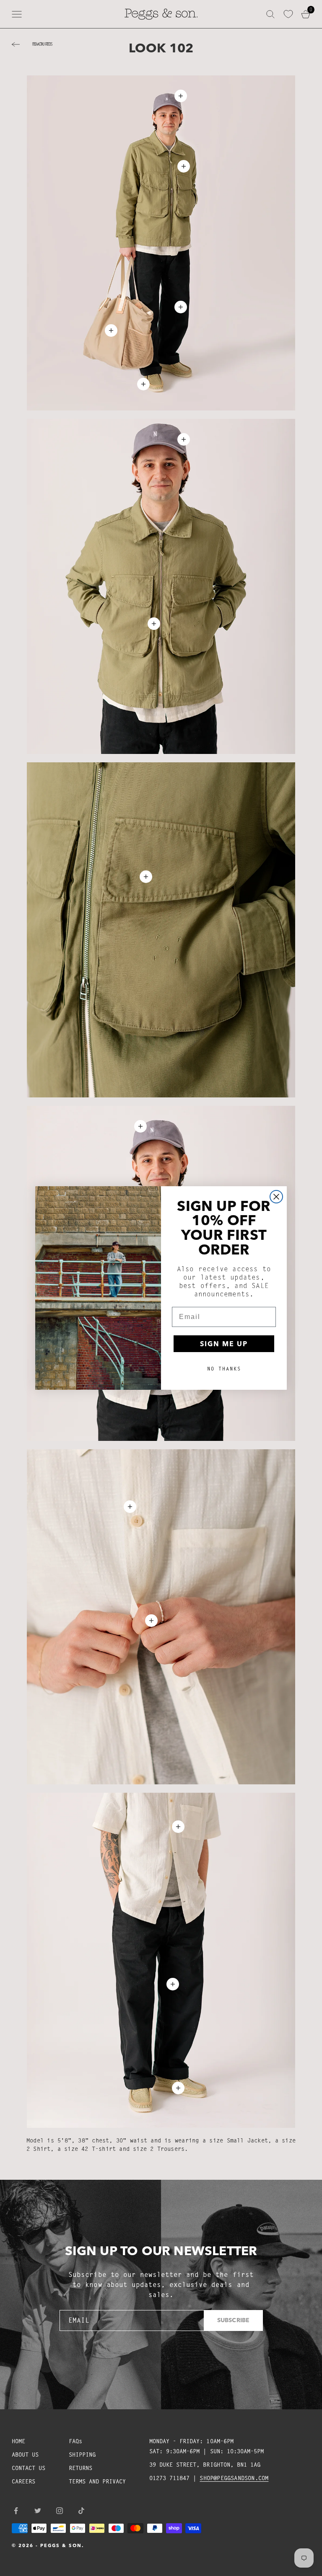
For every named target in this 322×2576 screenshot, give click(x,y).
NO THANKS (224, 1369)
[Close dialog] (276, 1197)
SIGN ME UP (224, 1344)
